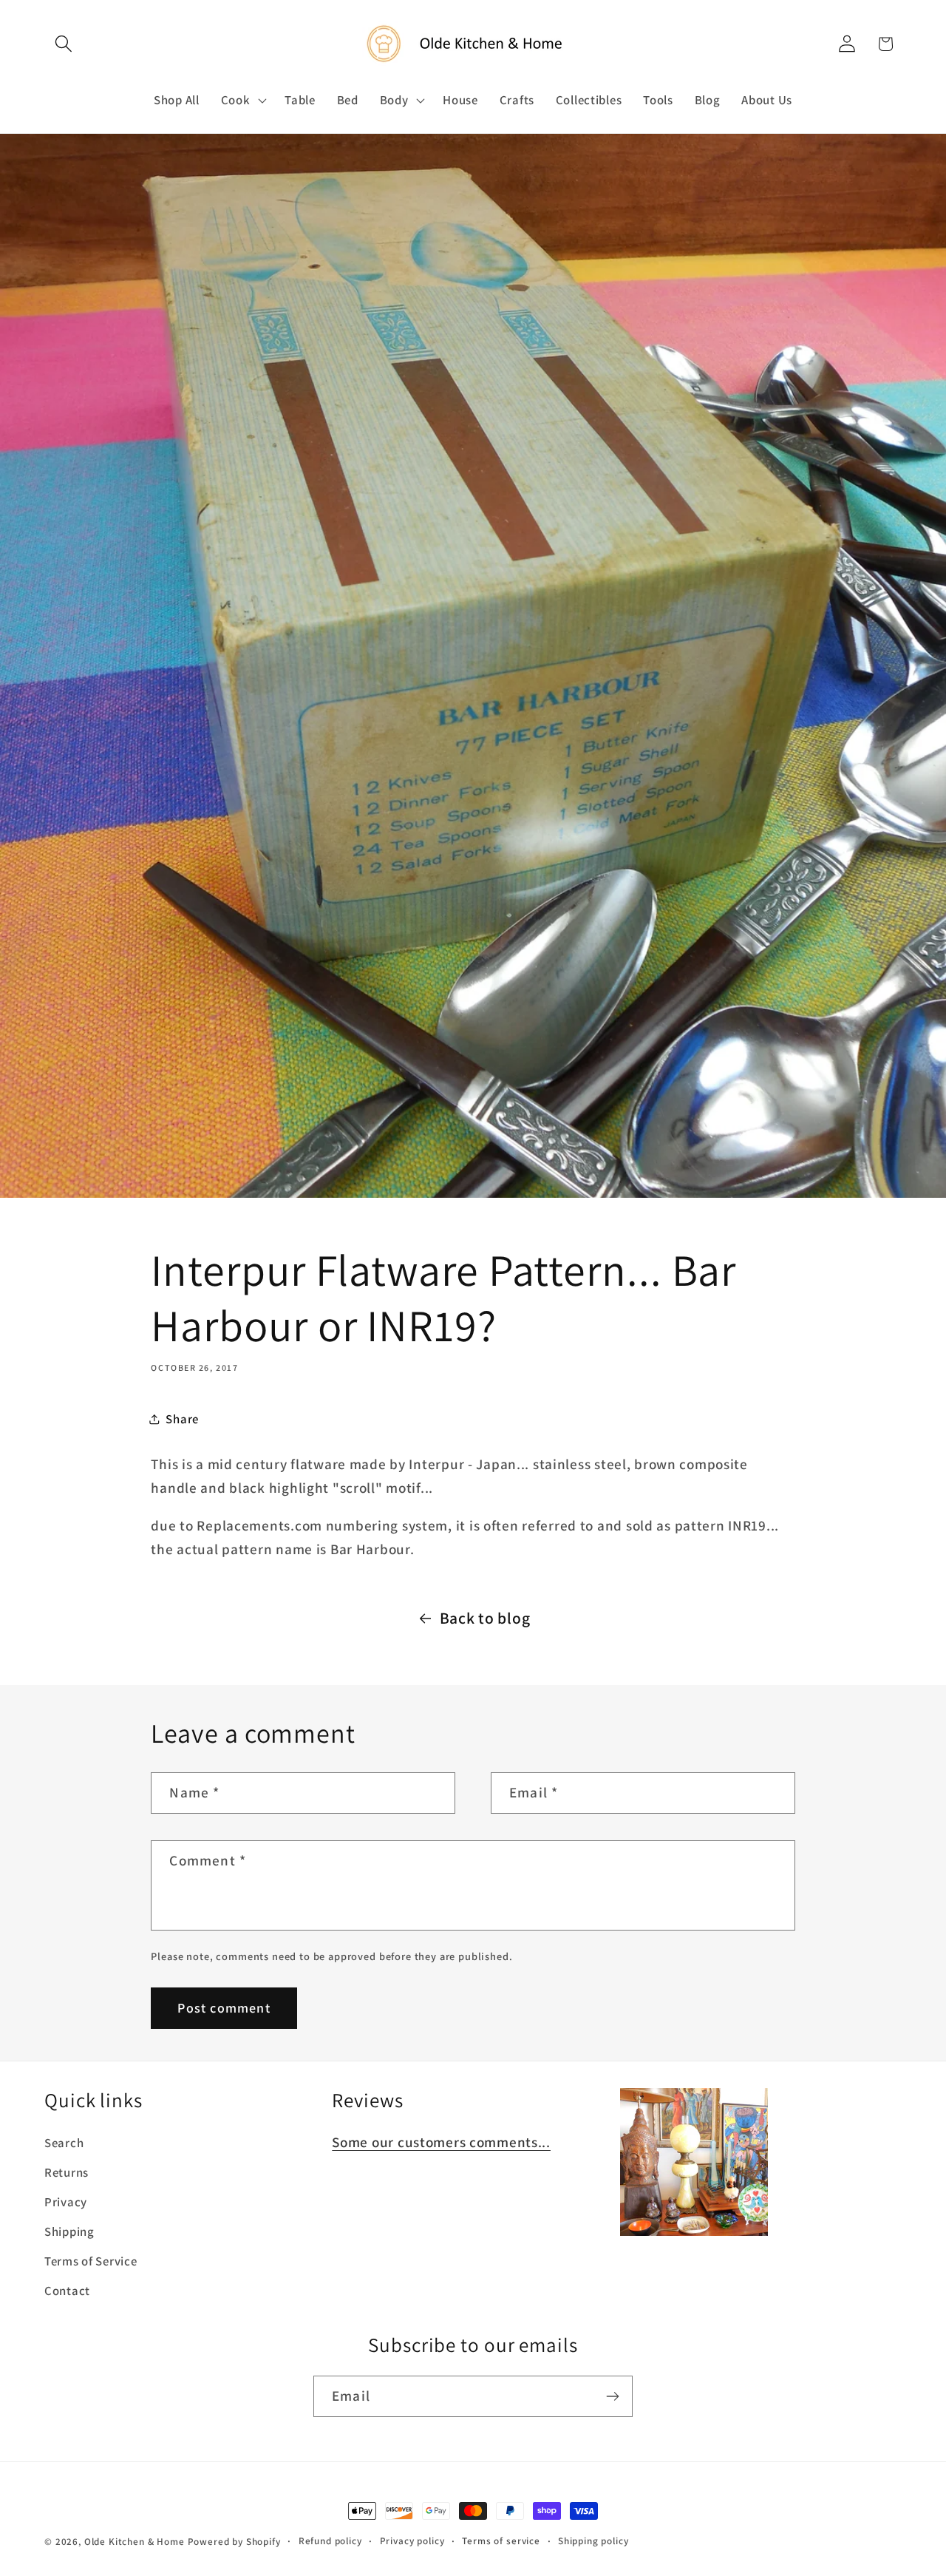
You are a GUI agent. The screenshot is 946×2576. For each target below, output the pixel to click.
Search (64, 2143)
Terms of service (501, 2541)
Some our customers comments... (441, 2142)
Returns (67, 2172)
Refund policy (330, 2541)
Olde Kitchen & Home (135, 2542)
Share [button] (182, 1419)
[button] (64, 44)
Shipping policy (593, 2541)
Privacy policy (412, 2541)
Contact (67, 2291)
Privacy (66, 2202)
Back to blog (485, 1618)
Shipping (69, 2231)
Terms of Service (91, 2261)
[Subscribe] (612, 2396)
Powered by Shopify (234, 2542)
